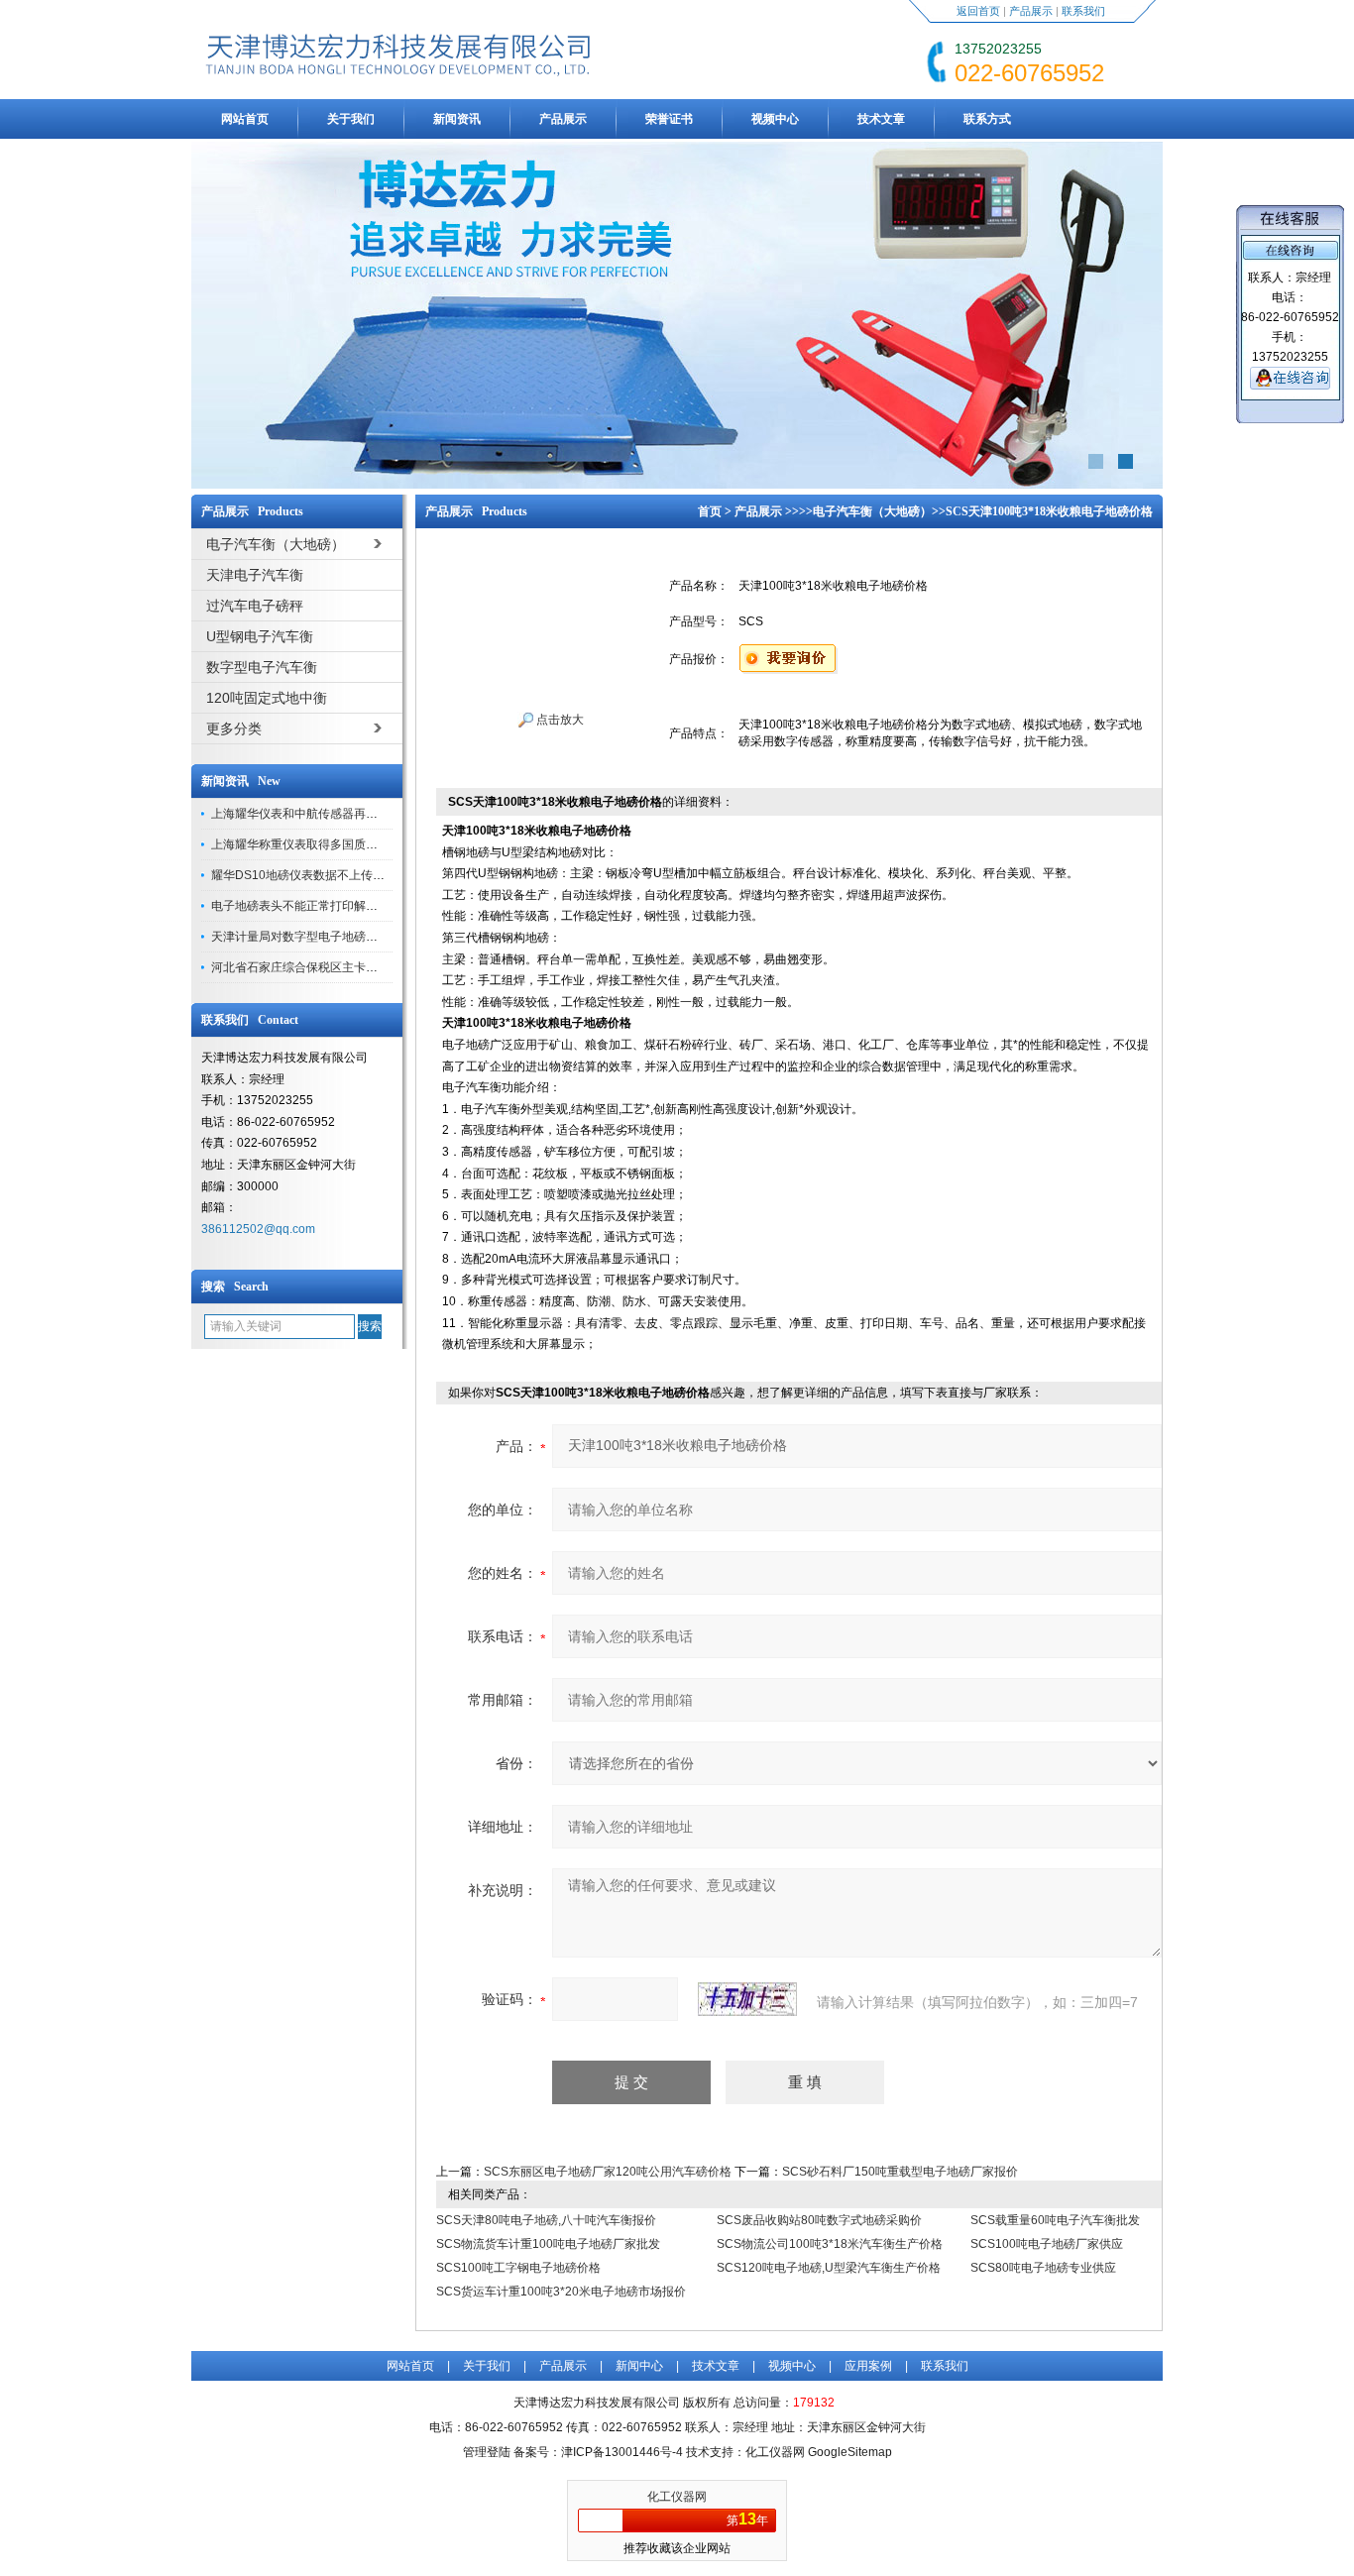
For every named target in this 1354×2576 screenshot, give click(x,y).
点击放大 (559, 720)
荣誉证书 (669, 119)
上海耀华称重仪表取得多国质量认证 (306, 844)
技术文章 (881, 119)
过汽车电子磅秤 (255, 606)
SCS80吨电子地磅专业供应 (1043, 2268)
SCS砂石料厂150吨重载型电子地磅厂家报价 (900, 2172)
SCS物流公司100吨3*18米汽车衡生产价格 (830, 2244)
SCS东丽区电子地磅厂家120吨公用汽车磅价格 (608, 2172)
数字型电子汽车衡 (262, 667)
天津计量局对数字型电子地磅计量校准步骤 (324, 937)
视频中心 (775, 119)
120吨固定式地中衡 (267, 698)
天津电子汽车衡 (255, 575)
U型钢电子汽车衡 (260, 636)
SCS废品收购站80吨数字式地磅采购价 (819, 2220)
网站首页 (245, 119)
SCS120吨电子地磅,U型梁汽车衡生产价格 (829, 2268)
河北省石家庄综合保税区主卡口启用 (306, 967)
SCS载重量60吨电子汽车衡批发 (1055, 2220)
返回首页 (978, 11)
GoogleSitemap (850, 2452)
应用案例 (868, 2366)
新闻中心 (639, 2366)
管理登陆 (487, 2452)
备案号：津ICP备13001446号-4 (598, 2452)
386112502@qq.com (258, 1229)
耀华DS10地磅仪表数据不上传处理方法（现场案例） (351, 875)
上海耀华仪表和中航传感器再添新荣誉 (312, 814)
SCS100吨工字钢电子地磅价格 (518, 2268)
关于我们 (351, 119)
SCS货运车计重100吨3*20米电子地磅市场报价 (561, 2292)
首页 (710, 511)
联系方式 (987, 119)
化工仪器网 (677, 2497)
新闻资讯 (457, 119)
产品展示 (1031, 11)
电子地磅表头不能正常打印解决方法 (306, 906)
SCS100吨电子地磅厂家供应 (1047, 2244)
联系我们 (1083, 11)
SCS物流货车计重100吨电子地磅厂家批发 (548, 2244)
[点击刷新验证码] (747, 1999)
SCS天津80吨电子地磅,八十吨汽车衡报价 (546, 2220)
